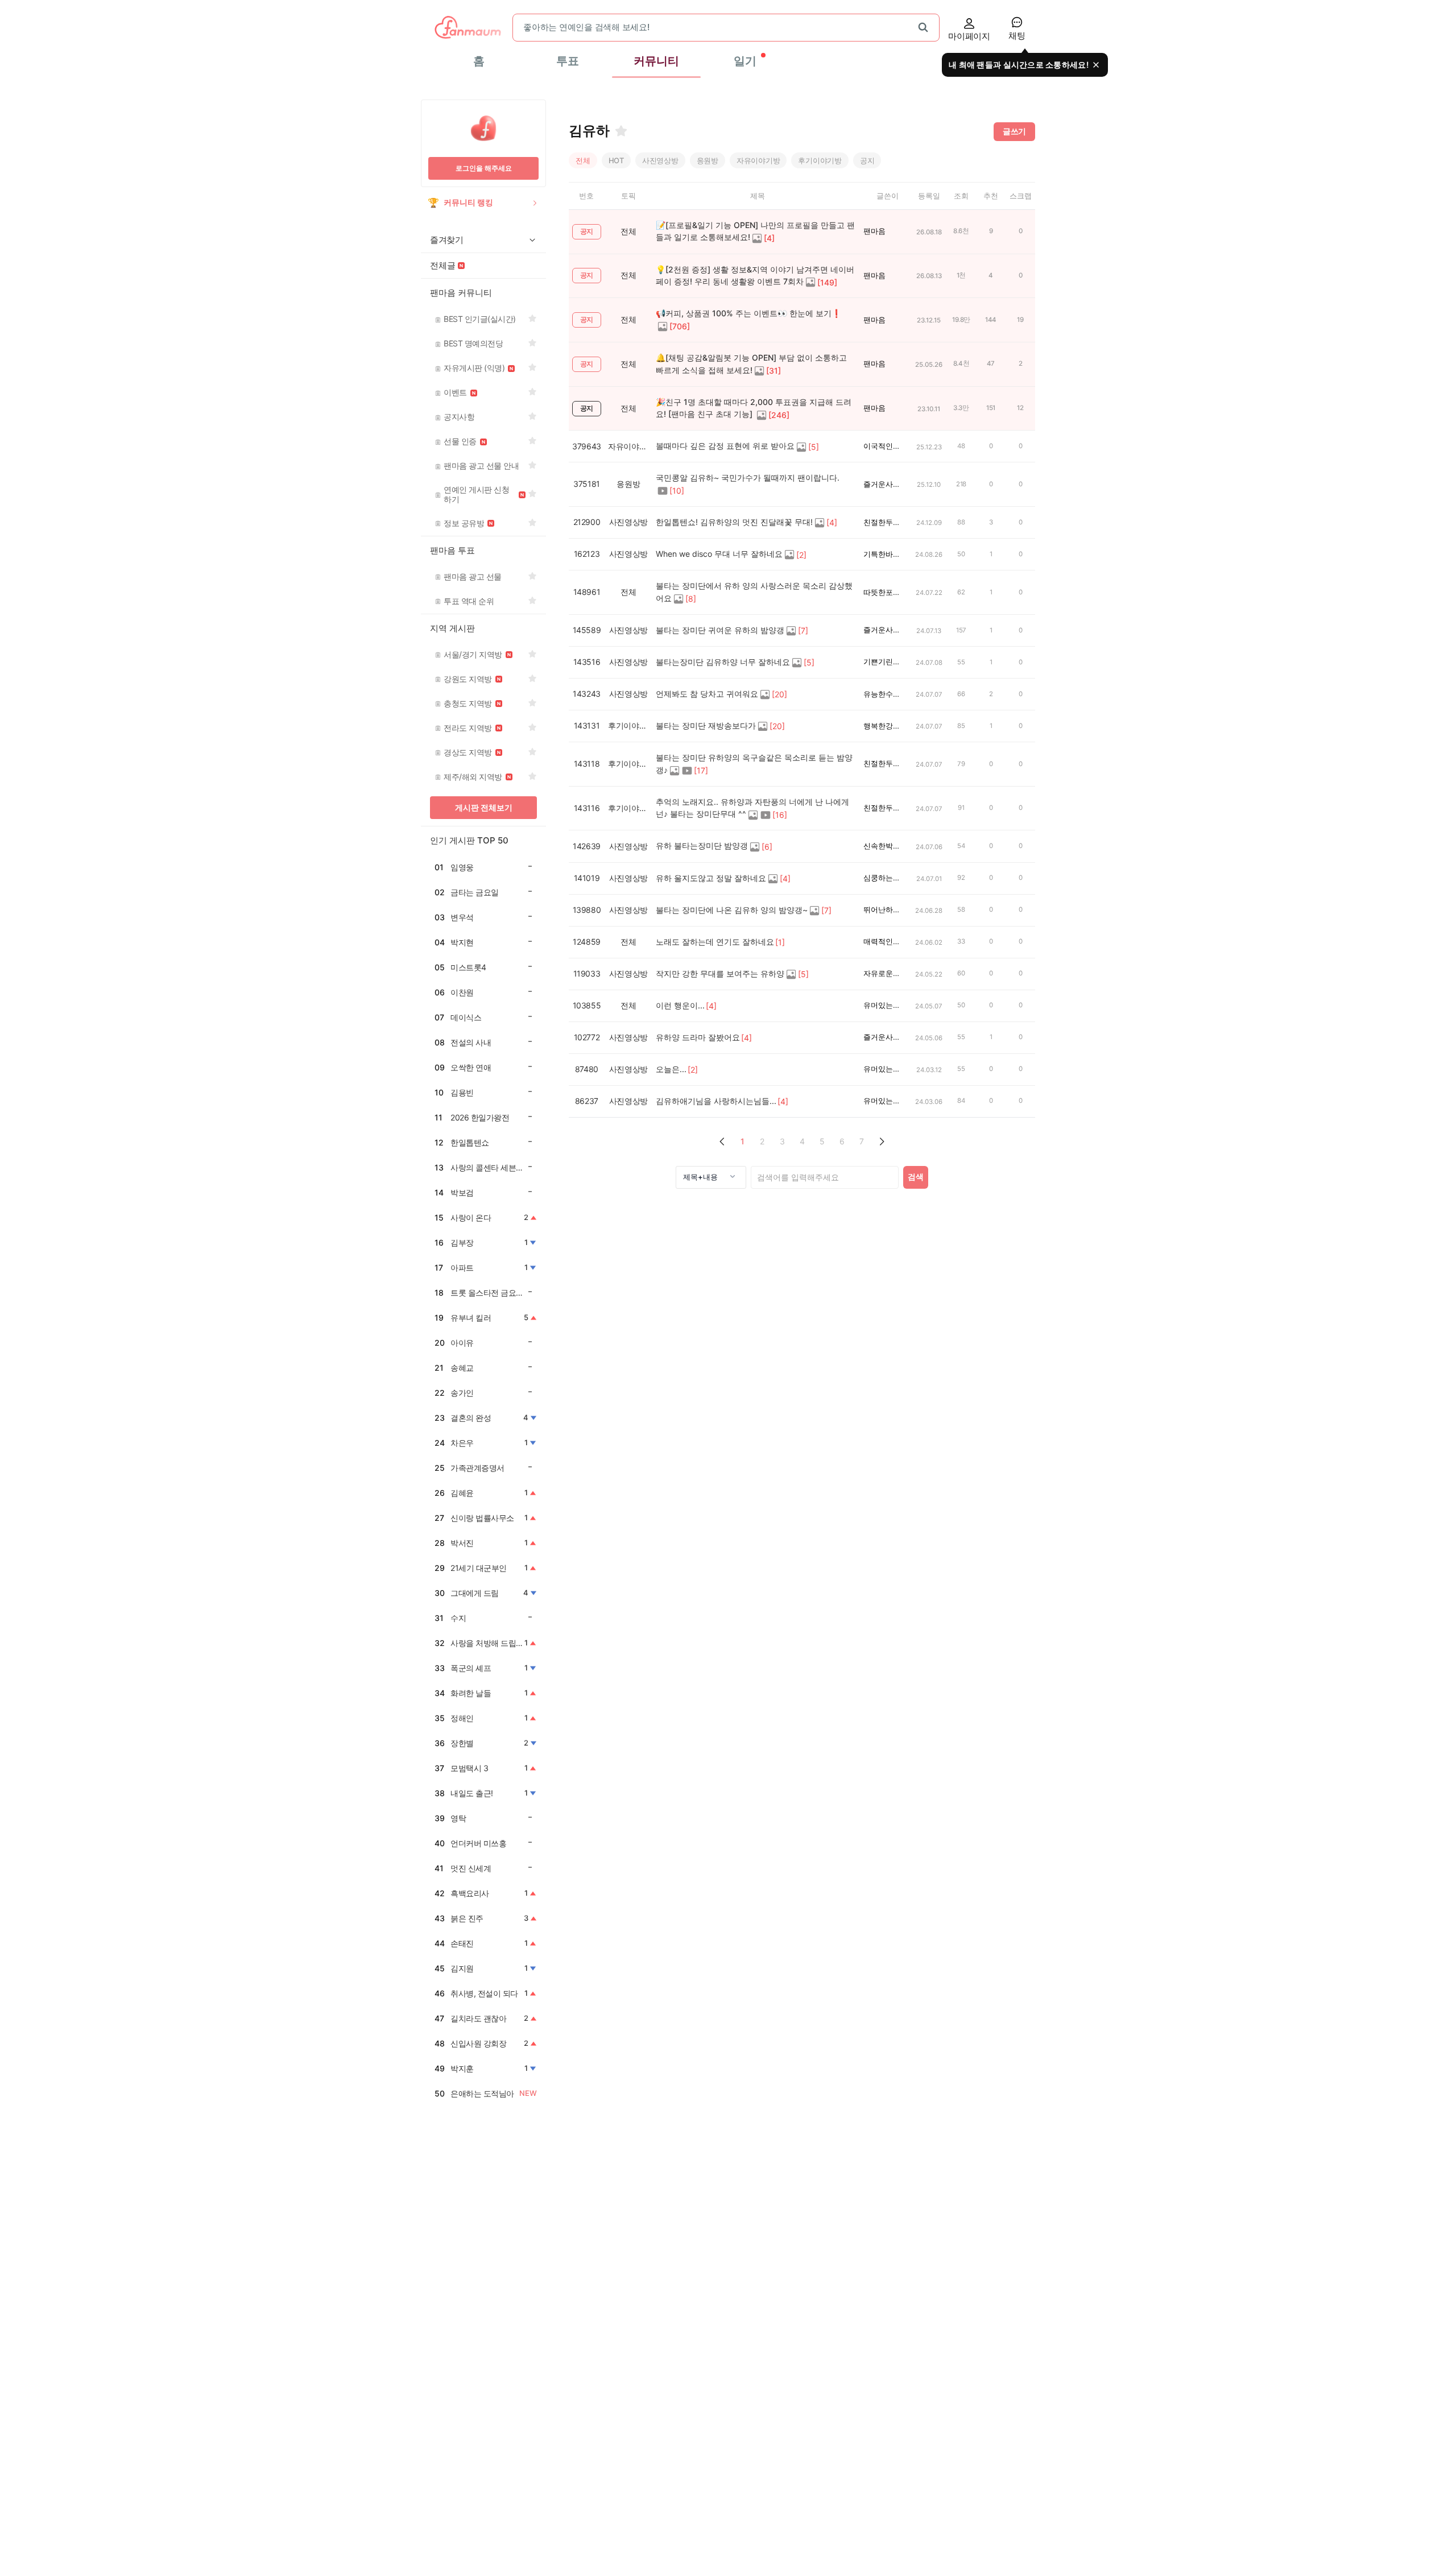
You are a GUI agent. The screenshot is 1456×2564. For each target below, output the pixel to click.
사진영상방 (660, 160)
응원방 (708, 160)
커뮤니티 (656, 61)
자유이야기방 (758, 160)
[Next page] (882, 1142)
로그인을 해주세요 (484, 168)
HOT (616, 160)
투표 (568, 61)
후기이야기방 (820, 160)
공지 (867, 160)
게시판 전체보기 (484, 807)
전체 (583, 160)
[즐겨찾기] (621, 131)
